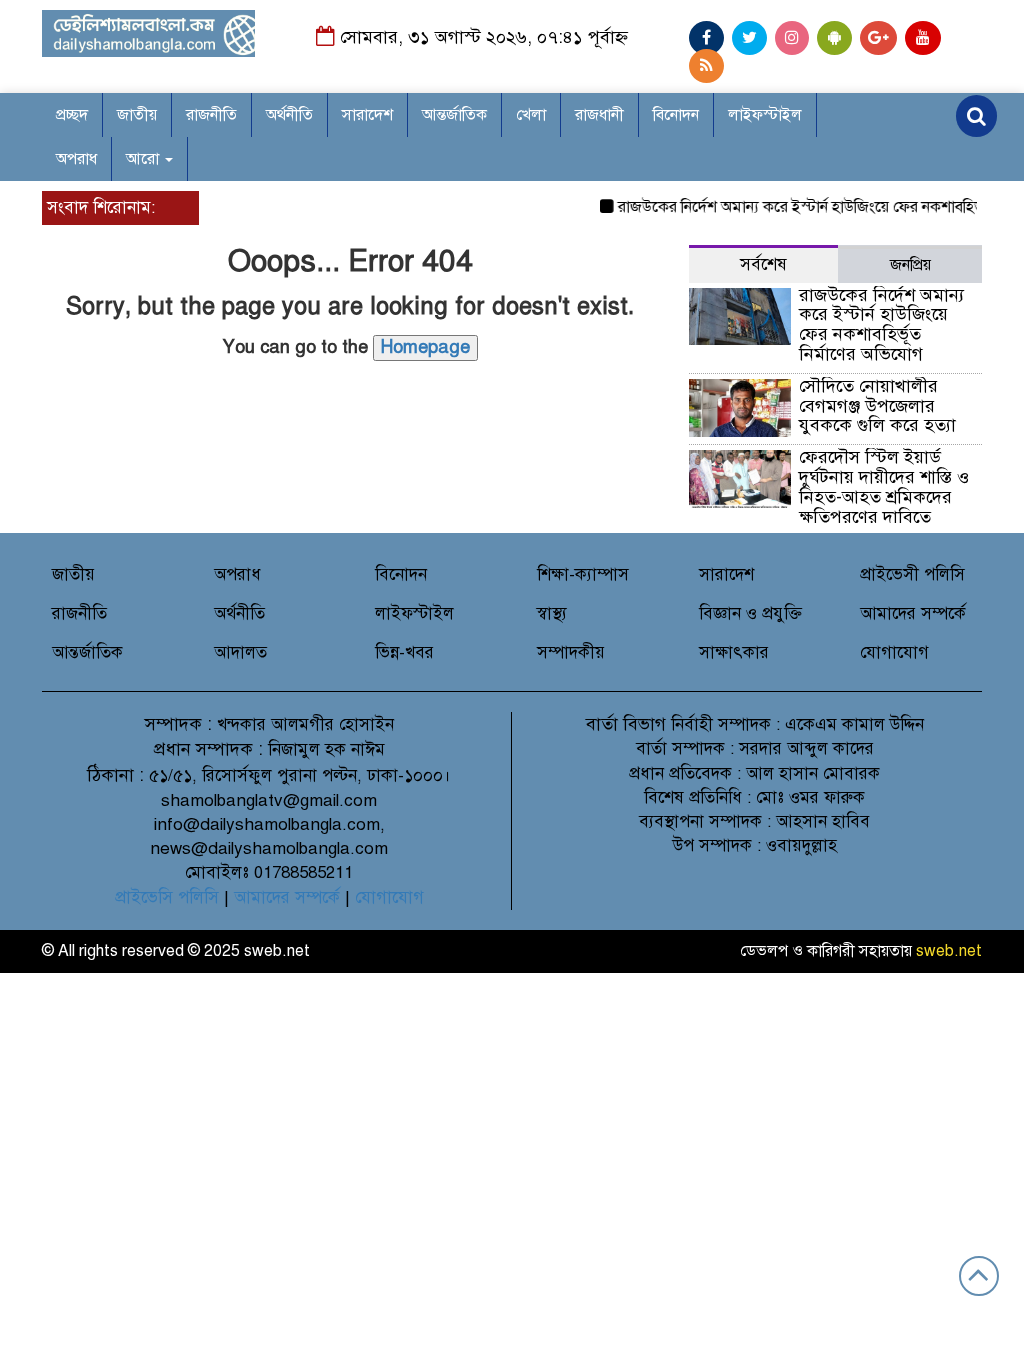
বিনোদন (676, 115)
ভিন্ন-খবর (404, 652)
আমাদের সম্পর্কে (913, 613)
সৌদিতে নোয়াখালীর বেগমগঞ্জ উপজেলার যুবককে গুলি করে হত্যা (880, 406)
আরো (144, 159)
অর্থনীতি (289, 115)
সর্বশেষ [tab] (763, 264)
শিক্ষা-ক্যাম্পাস (583, 574)
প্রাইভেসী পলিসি (912, 574)
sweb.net (949, 951)
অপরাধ (76, 159)
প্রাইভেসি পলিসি (167, 897)
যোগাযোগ (894, 652)
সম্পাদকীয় (571, 652)
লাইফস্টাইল (765, 115)
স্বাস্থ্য (552, 613)
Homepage (425, 347)
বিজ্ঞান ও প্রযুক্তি (750, 613)
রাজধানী (599, 115)
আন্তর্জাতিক (454, 115)
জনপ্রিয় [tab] (910, 265)
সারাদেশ (367, 115)
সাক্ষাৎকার (734, 652)
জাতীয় (137, 115)
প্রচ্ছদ (72, 115)
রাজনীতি (211, 115)
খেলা (531, 115)
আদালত (240, 652)
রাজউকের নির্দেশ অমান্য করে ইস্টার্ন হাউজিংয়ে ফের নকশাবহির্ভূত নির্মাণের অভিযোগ (881, 324)
